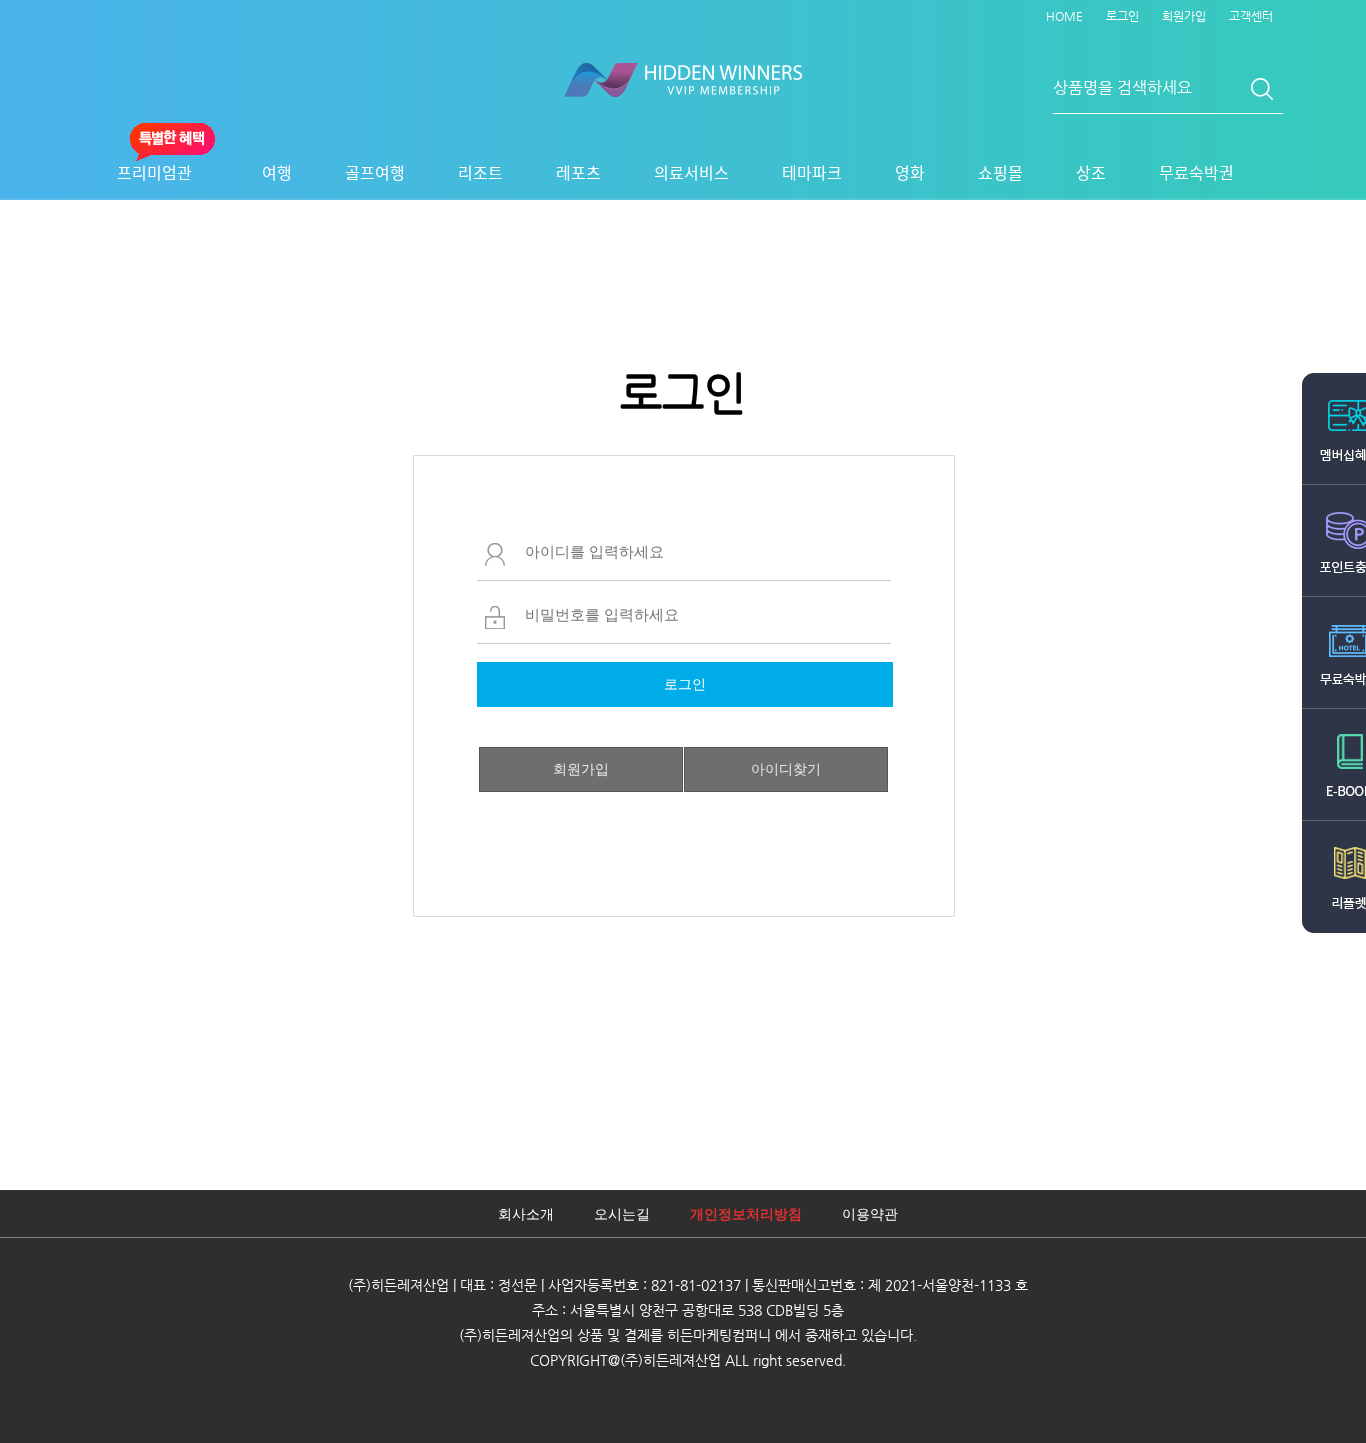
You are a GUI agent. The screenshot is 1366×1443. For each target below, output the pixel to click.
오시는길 (622, 1214)
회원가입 (1184, 16)
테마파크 (812, 172)
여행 (277, 172)
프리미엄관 (154, 172)
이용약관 (870, 1214)
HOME (1064, 16)
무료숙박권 (1196, 172)
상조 (1091, 172)
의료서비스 (691, 172)
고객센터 (1251, 16)
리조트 (480, 172)
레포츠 (578, 172)
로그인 (1122, 16)
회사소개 (526, 1214)
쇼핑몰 (1000, 172)
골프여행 (375, 172)
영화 (910, 172)
